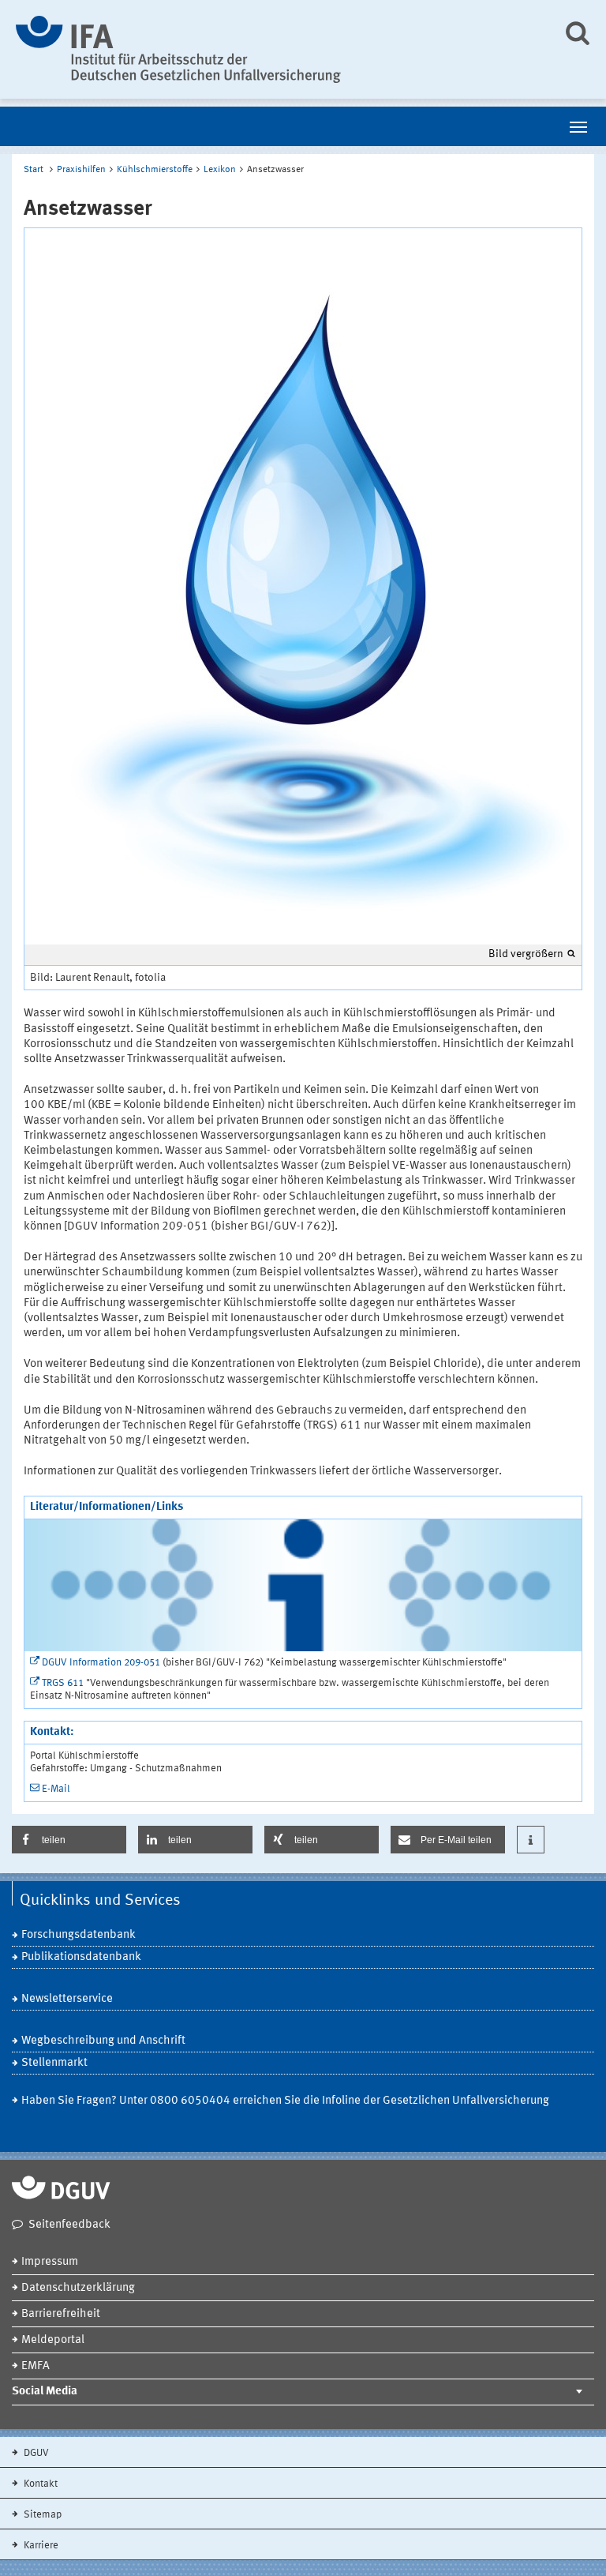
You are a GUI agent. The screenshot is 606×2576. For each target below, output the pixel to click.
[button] (69, 1840)
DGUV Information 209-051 (101, 1663)
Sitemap (41, 2515)
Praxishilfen (81, 170)
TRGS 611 (63, 1683)
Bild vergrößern (526, 954)
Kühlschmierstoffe (155, 170)
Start (34, 170)
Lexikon (220, 170)
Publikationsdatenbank (81, 1957)
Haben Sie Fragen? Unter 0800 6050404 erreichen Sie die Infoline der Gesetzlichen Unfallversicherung (285, 2101)
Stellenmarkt (54, 2063)
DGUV (35, 2453)
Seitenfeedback (69, 2225)
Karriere (40, 2546)
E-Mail (56, 1789)
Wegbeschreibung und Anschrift (103, 2041)
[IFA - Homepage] (277, 49)
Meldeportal (53, 2340)
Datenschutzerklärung (78, 2288)
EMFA (36, 2366)
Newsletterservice (67, 1999)
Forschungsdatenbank (79, 1935)
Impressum (50, 2262)
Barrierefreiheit (61, 2314)
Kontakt (39, 2484)
